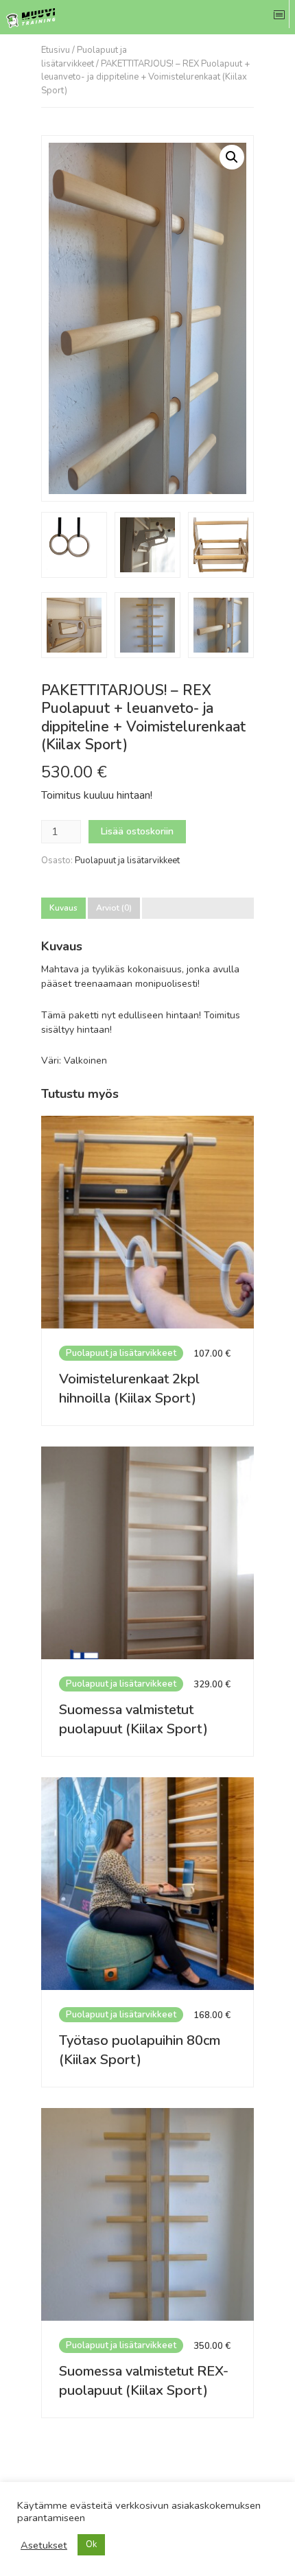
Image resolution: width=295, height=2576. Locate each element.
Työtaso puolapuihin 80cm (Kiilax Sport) (140, 2050)
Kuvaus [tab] (63, 908)
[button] (232, 157)
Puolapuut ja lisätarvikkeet (84, 57)
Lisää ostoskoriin (137, 831)
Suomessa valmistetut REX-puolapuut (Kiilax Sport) (144, 2381)
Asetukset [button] (44, 2545)
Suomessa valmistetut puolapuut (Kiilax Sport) (133, 1719)
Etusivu (56, 50)
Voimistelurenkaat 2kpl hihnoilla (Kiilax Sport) (129, 1389)
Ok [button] (91, 2544)
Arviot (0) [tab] (114, 908)
